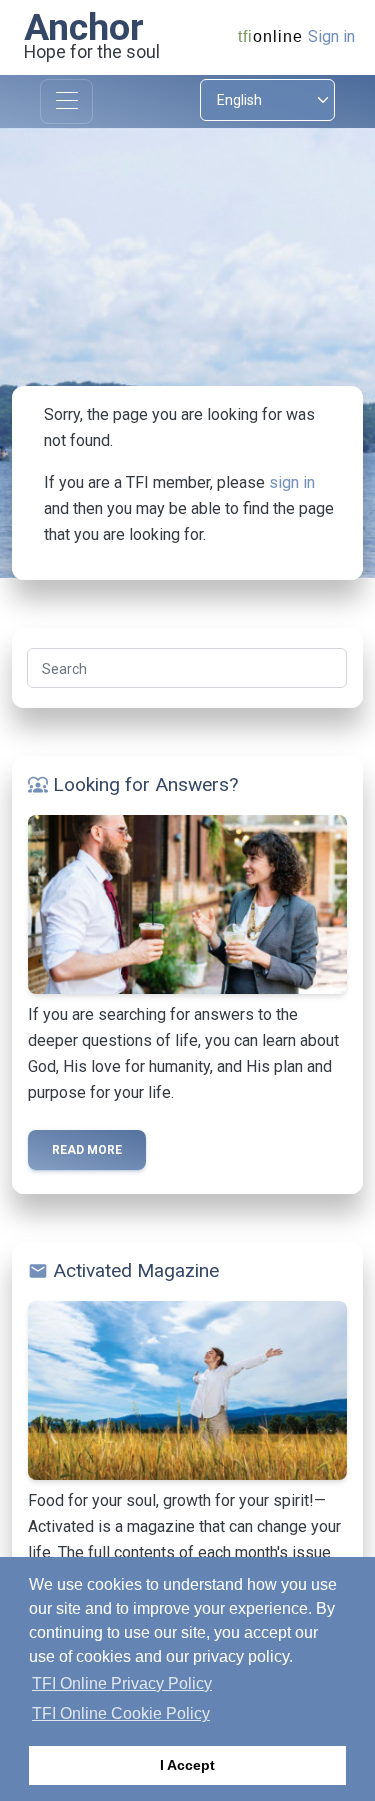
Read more (87, 1150)
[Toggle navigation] (66, 101)
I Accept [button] (187, 1765)
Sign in (331, 36)
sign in (292, 482)
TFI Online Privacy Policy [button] (122, 1683)
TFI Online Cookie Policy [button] (121, 1713)
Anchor (84, 27)
